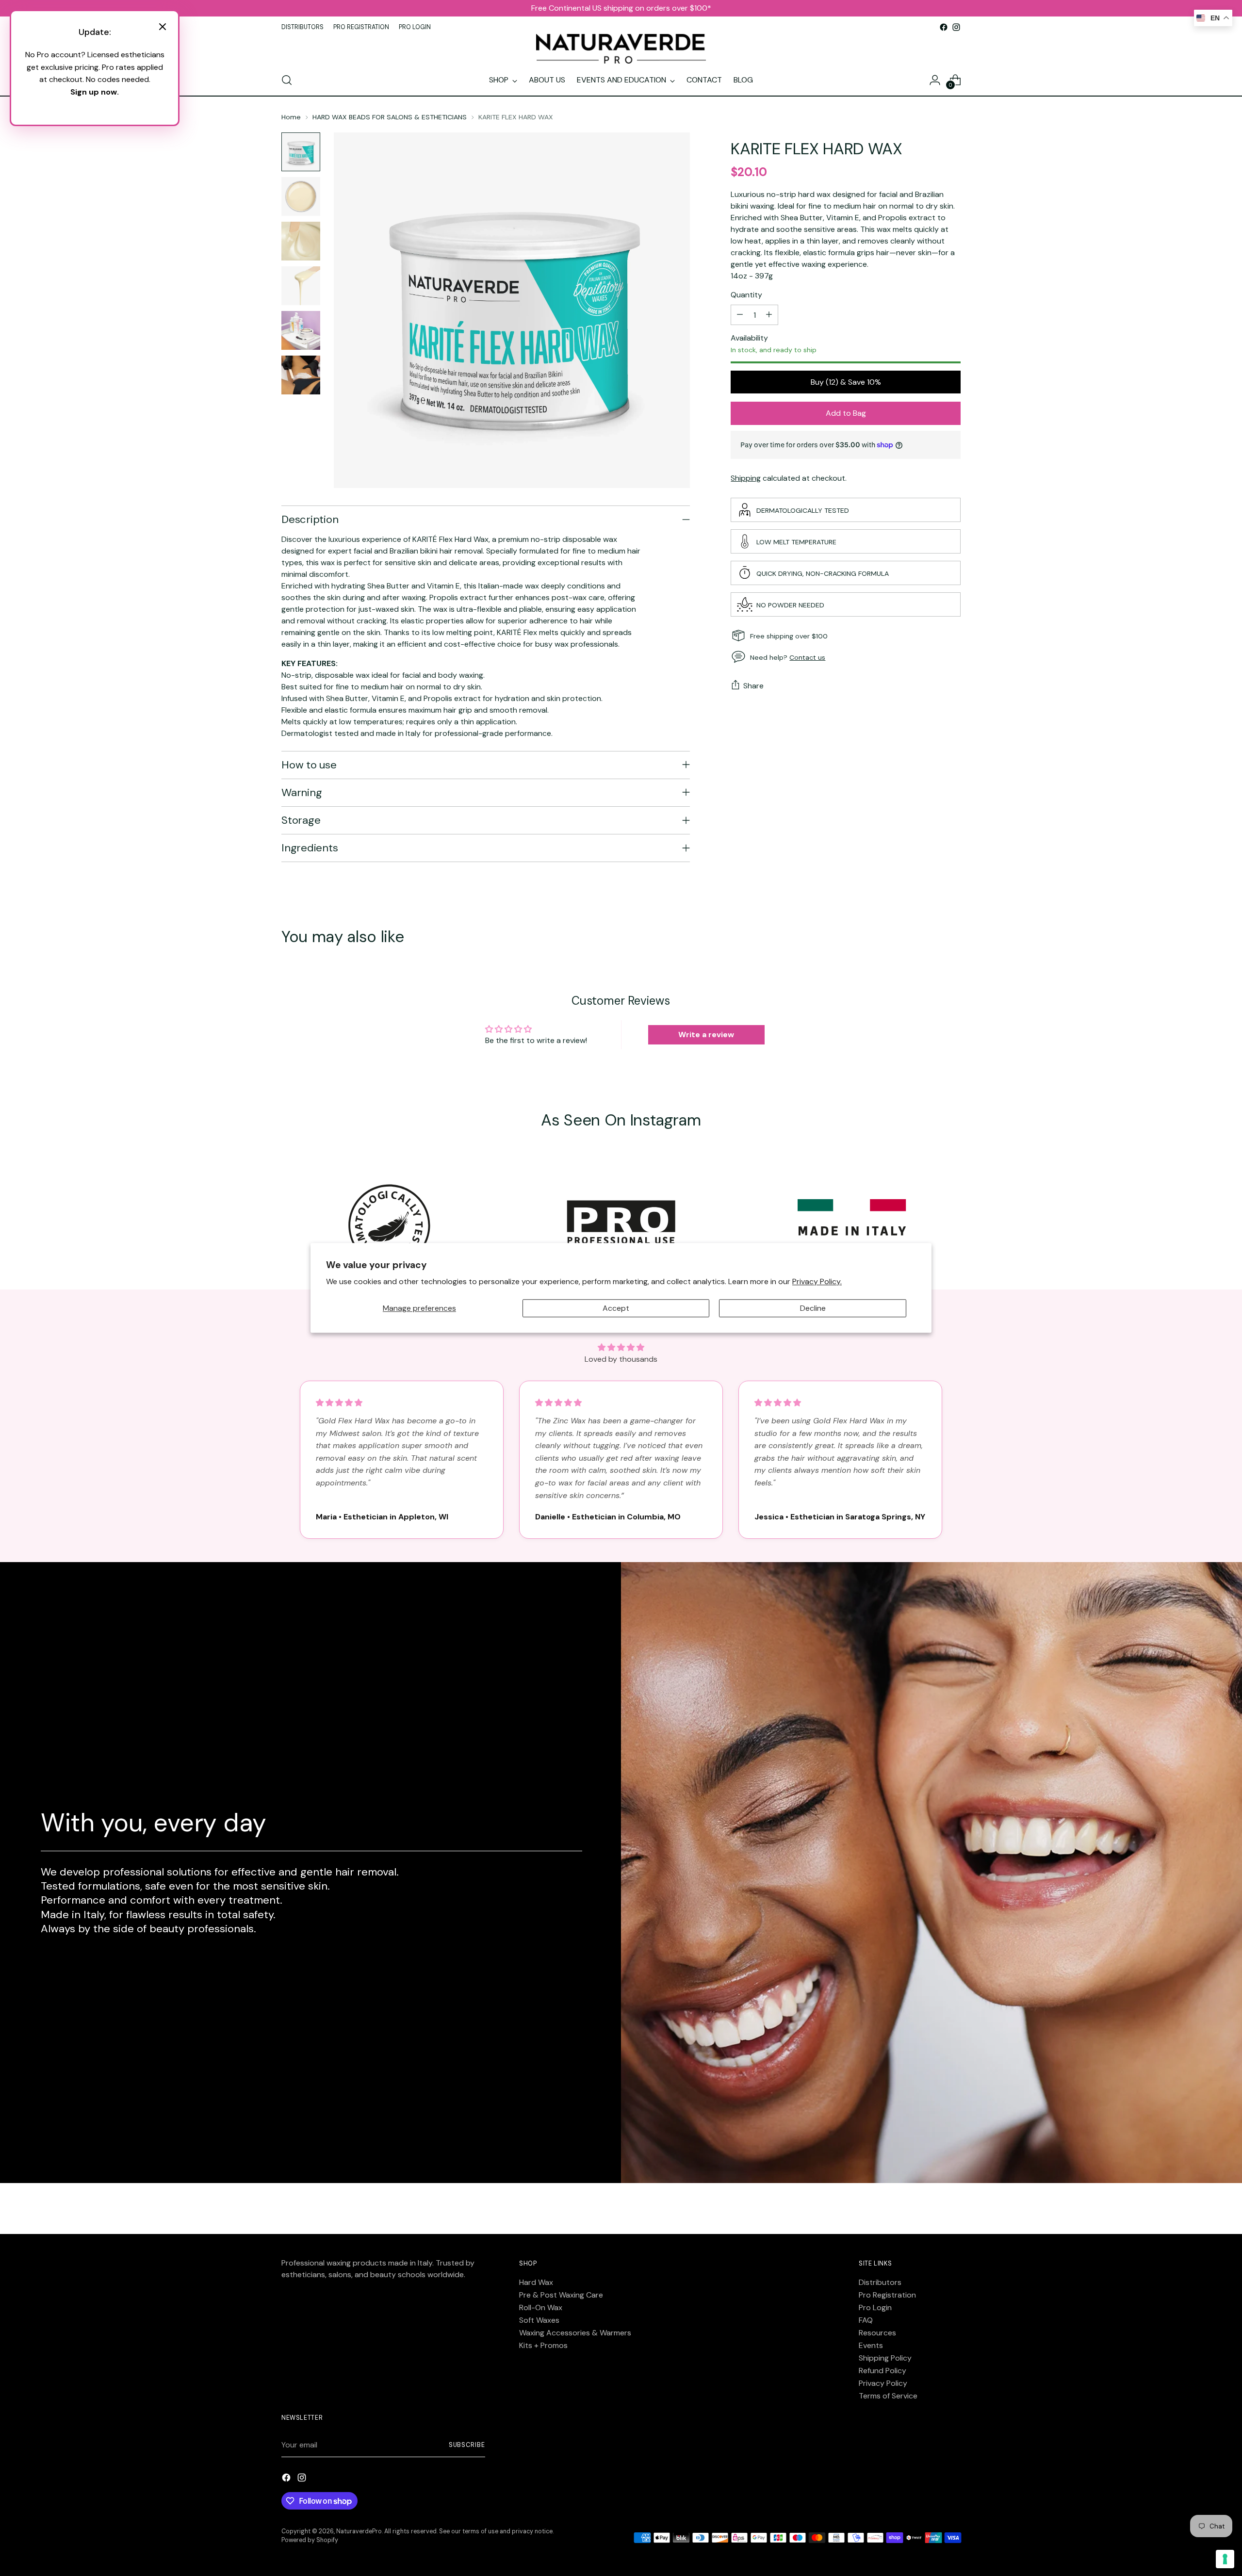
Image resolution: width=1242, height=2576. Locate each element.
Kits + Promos (543, 2345)
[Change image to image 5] (301, 330)
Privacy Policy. (817, 1282)
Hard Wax (536, 2282)
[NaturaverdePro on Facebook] (944, 27)
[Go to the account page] (935, 80)
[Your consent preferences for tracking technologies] (1225, 2559)
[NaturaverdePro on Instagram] (956, 27)
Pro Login (875, 2307)
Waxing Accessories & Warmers (575, 2333)
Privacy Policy (883, 2383)
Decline (813, 1308)
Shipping (746, 478)
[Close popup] (163, 28)
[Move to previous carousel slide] (930, 938)
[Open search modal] (287, 80)
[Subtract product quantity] (740, 315)
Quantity (746, 295)
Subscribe (467, 2445)
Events (871, 2345)
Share (753, 686)
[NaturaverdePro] (621, 49)
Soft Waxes (539, 2320)
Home (291, 117)
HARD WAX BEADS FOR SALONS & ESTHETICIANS (390, 117)
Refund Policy (882, 2371)
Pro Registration (887, 2295)
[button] (621, 1347)
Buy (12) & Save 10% (846, 382)
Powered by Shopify (310, 2540)
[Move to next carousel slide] (952, 938)
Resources (877, 2333)
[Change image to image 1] (301, 152)
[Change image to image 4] (301, 286)
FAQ (866, 2320)
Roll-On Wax (541, 2307)
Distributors (880, 2282)
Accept (616, 1308)
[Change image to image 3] (301, 241)
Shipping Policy (885, 2358)
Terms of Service (888, 2396)
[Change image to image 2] (301, 196)
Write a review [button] (706, 1035)
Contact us (807, 657)
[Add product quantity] (769, 315)
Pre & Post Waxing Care (561, 2295)
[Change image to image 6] (301, 375)
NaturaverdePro (359, 2531)
